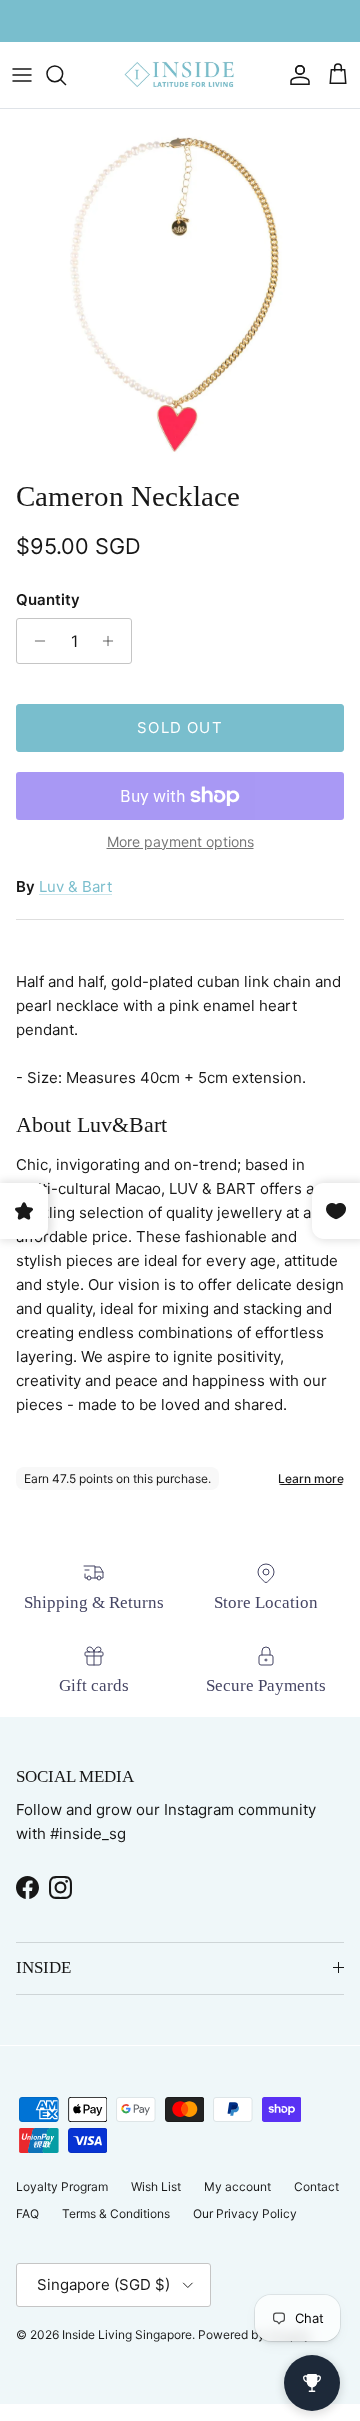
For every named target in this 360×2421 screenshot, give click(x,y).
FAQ (27, 2213)
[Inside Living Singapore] (180, 75)
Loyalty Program (62, 2186)
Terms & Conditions (116, 2213)
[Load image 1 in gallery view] (180, 289)
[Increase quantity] (113, 641)
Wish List (156, 2186)
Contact (316, 2186)
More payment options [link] (180, 842)
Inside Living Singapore (127, 2334)
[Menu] (22, 75)
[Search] (66, 75)
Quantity (48, 599)
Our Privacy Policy (245, 2213)
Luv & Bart (75, 886)
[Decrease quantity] (34, 641)
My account (237, 2186)
